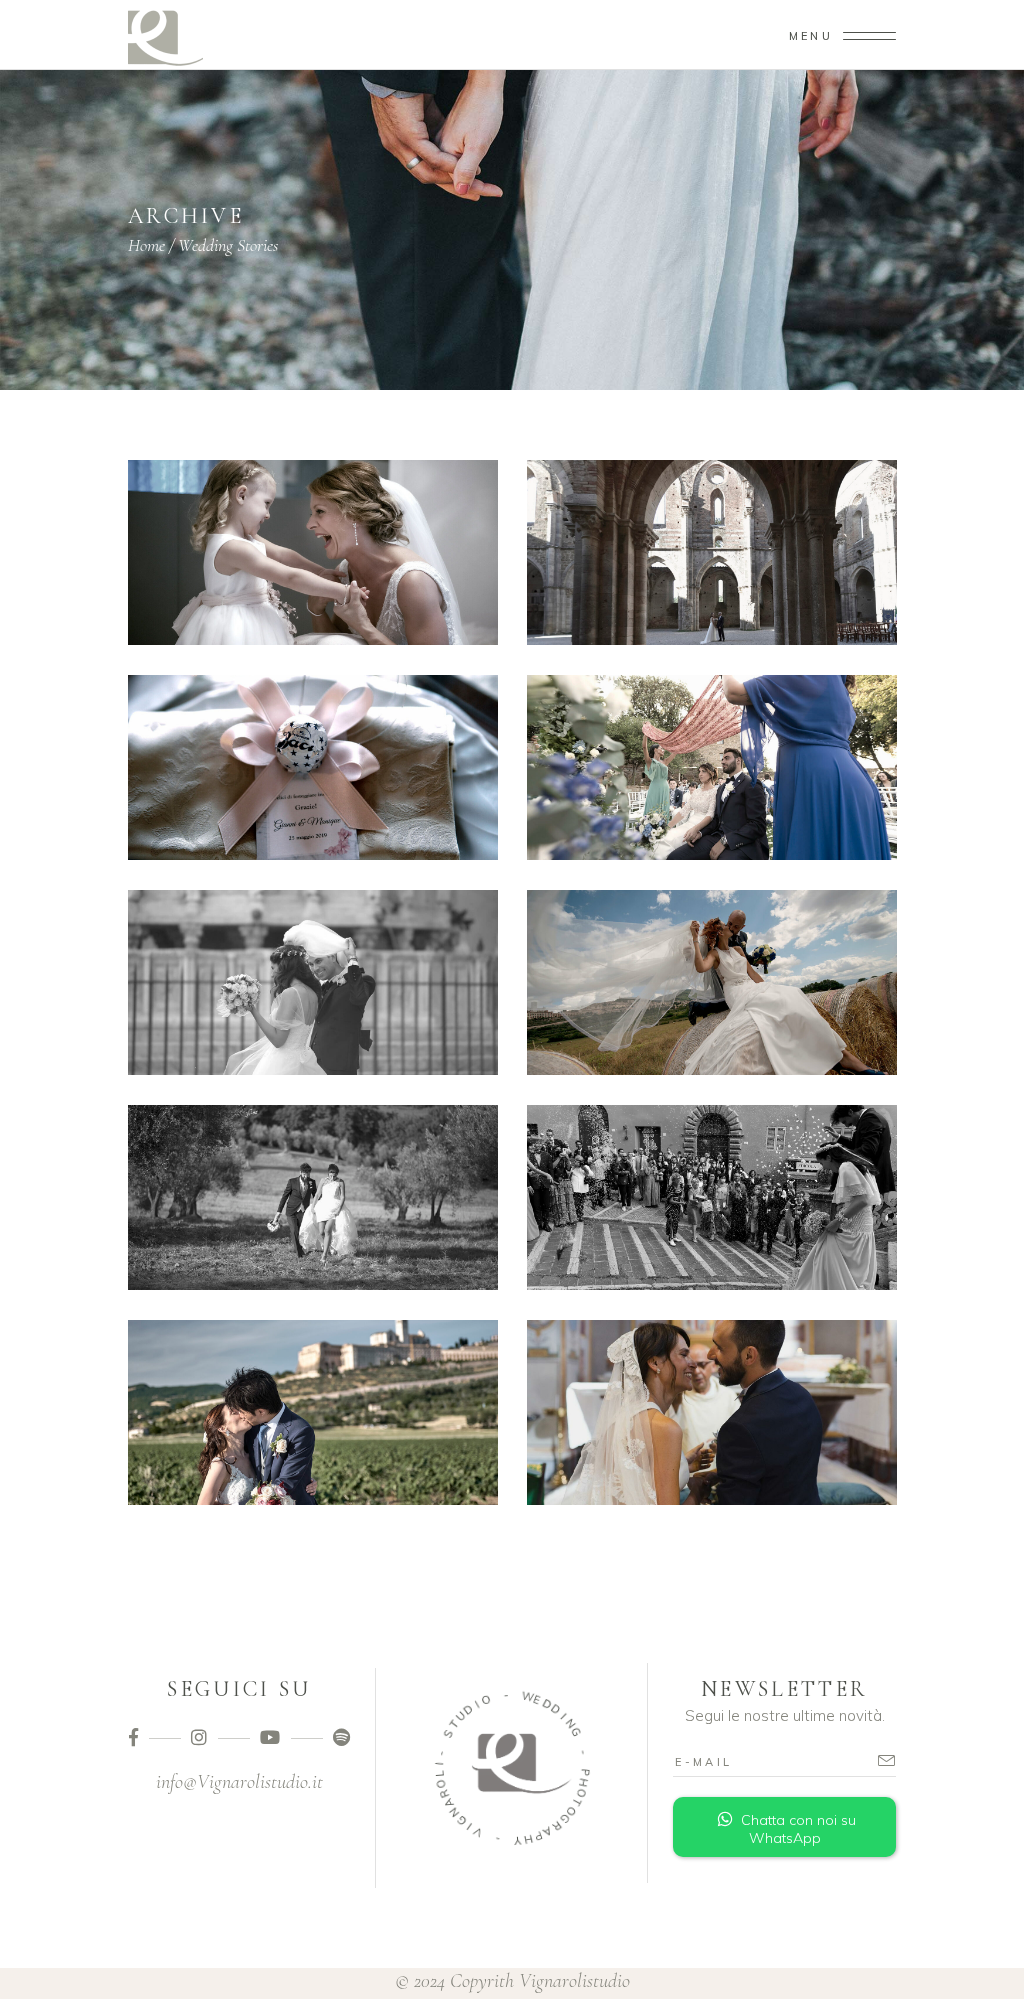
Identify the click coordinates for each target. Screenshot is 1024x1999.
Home (146, 245)
